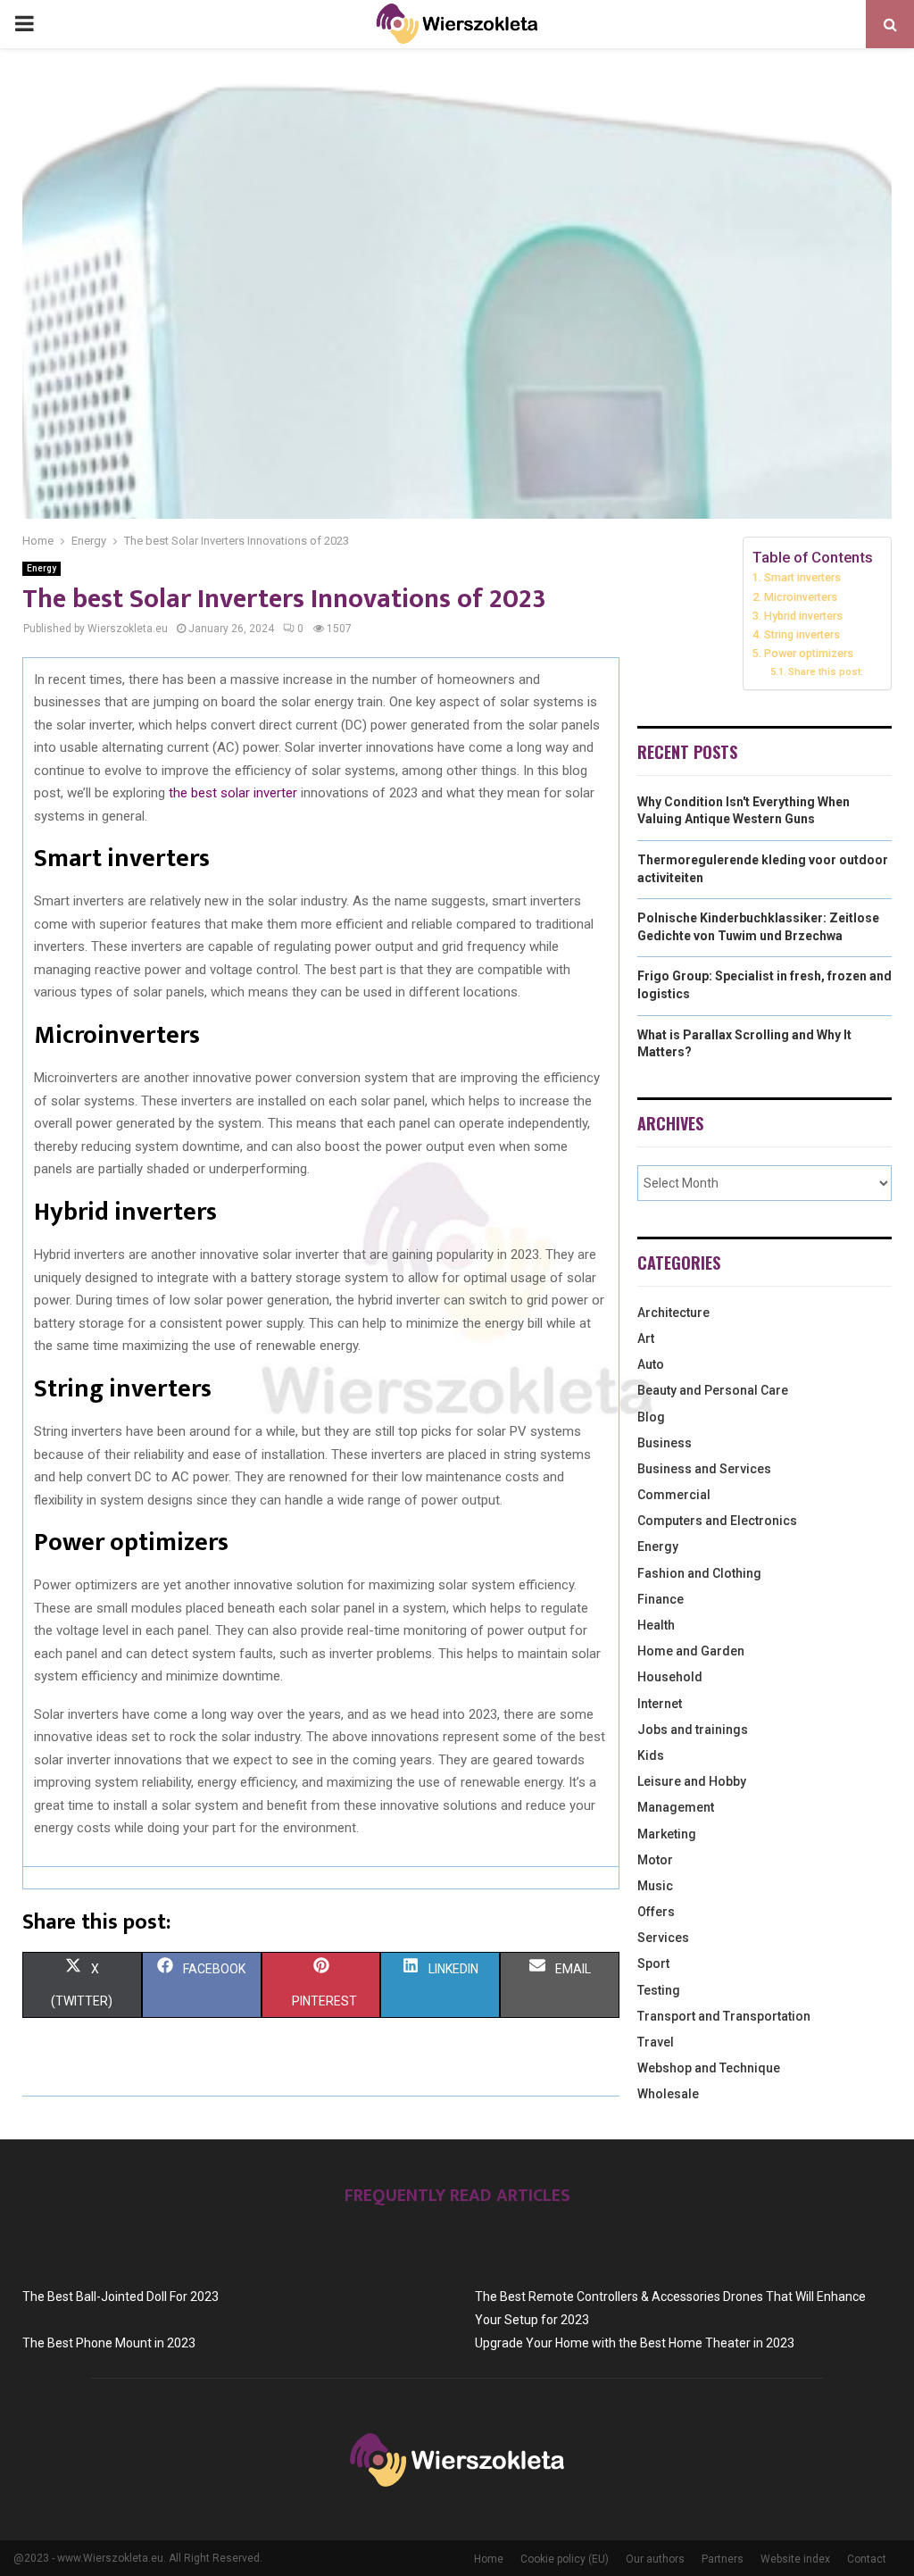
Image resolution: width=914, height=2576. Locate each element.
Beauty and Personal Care (713, 1390)
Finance (661, 1599)
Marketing (667, 1834)
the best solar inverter (233, 793)
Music (655, 1886)
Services (663, 1938)
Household (670, 1677)
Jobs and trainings (693, 1730)
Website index (795, 2559)
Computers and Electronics (717, 1521)
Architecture (673, 1313)
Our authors (655, 2559)
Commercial (674, 1495)
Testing (659, 1990)
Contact (867, 2559)
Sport (653, 1963)
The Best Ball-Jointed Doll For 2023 (120, 2297)
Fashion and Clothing (699, 1573)
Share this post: (826, 671)
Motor (655, 1860)
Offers (656, 1912)
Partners (723, 2559)
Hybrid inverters (805, 616)
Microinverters (801, 597)
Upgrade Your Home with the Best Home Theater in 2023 (635, 2343)
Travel (656, 2042)
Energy (42, 568)
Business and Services (704, 1469)
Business (665, 1443)
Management (676, 1807)
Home (489, 2559)
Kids (651, 1755)
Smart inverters (802, 577)
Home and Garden (691, 1651)
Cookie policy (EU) (565, 2559)
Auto (651, 1364)
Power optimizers (809, 653)
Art (646, 1338)
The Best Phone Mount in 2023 (109, 2343)
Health (656, 1625)
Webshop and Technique (709, 2068)
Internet (660, 1704)
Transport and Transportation (724, 2016)
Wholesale (668, 2094)
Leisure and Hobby (692, 1781)
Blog (651, 1417)
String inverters (803, 634)
